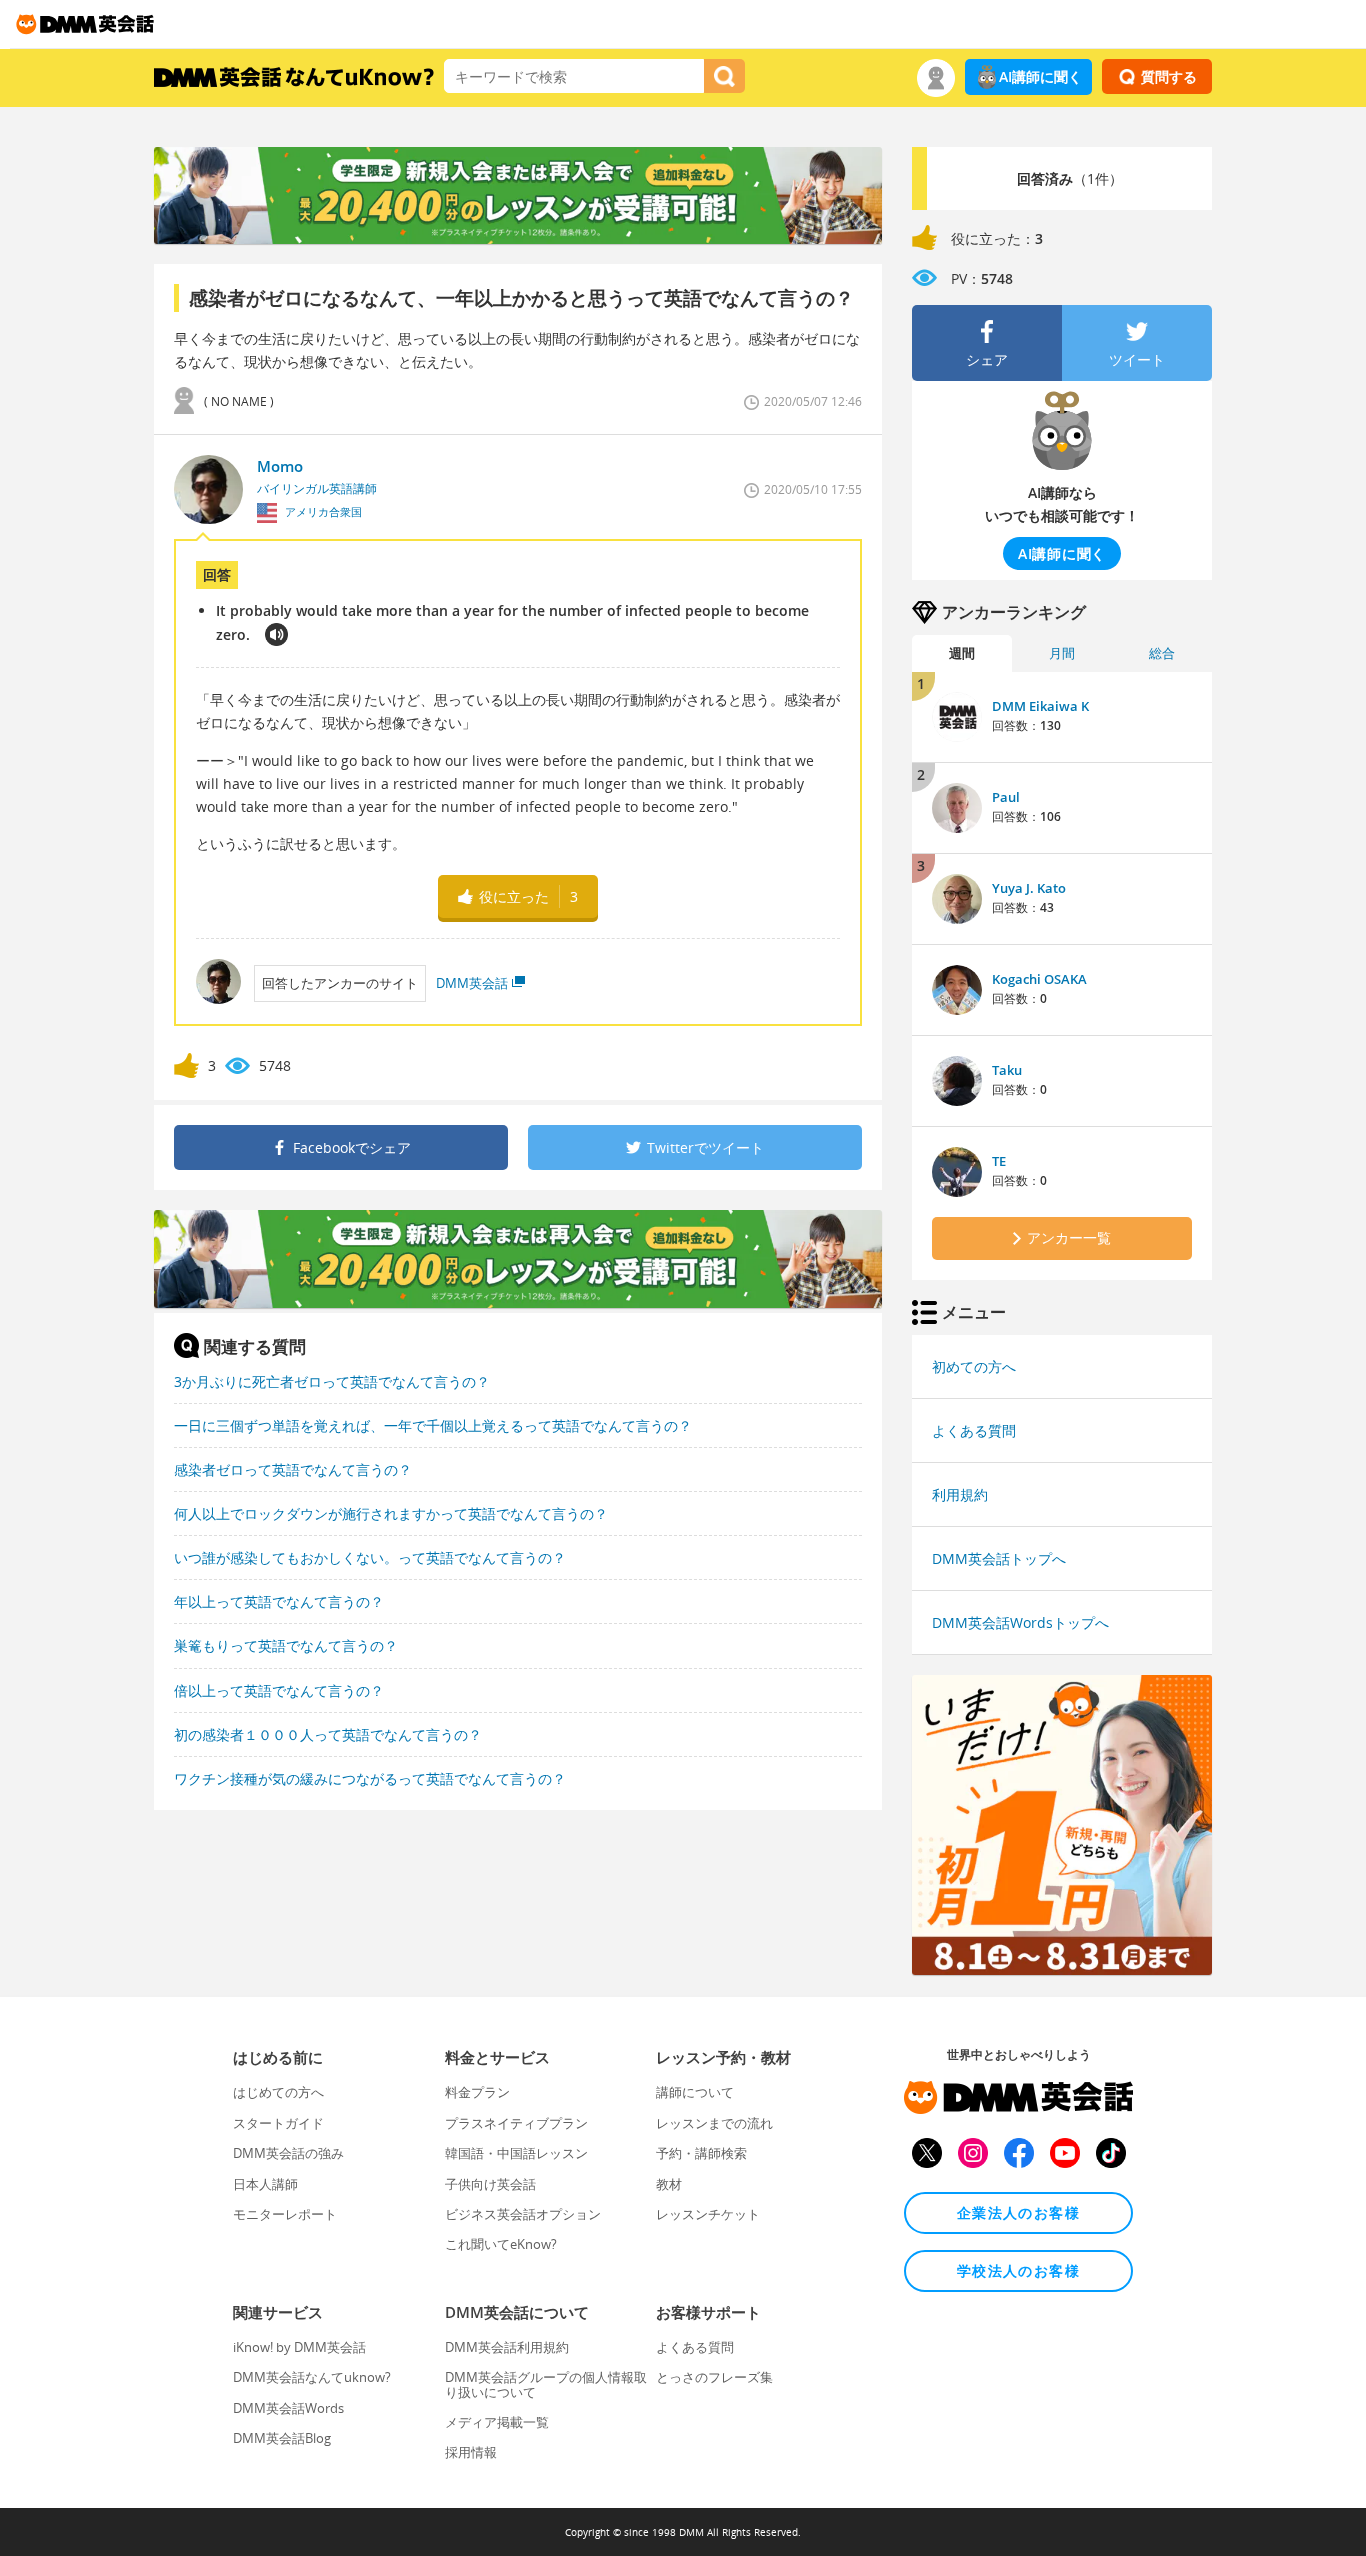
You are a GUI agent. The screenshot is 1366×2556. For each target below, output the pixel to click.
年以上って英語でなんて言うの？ (279, 1601)
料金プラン (477, 2092)
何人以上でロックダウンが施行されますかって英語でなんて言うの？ (391, 1513)
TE (999, 1161)
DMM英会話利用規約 (507, 2347)
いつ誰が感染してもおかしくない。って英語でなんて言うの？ (370, 1557)
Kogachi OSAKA (1039, 979)
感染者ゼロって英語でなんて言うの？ (293, 1469)
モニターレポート (285, 2214)
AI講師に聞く (1040, 76)
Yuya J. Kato (1029, 888)
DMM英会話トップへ (999, 1558)
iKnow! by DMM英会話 (299, 2347)
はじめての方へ (278, 2092)
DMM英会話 (472, 983)
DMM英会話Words (288, 2408)
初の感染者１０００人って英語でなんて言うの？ (328, 1734)
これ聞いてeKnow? (501, 2244)
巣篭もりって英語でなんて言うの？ (286, 1645)
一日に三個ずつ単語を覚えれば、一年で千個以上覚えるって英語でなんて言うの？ (433, 1425)
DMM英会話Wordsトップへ (1020, 1622)
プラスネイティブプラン (516, 2123)
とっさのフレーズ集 (714, 2377)
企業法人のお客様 (1018, 2212)
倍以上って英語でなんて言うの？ (279, 1690)
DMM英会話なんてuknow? (312, 2377)
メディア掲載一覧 (497, 2422)
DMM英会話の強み (288, 2153)
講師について (695, 2092)
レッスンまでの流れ (714, 2123)
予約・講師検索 (701, 2153)
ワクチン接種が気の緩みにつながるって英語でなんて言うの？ (370, 1778)
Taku (1007, 1070)
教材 (669, 2184)
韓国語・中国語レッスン (516, 2153)
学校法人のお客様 (1018, 2270)
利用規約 (960, 1494)
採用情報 (471, 2452)
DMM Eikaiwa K (1040, 706)
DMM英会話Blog (282, 2438)
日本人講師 (265, 2184)
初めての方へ (974, 1366)
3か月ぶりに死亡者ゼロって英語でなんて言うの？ (332, 1381)
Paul (1006, 797)
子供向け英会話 (490, 2184)
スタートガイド (278, 2123)
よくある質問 (974, 1430)
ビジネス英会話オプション (523, 2214)
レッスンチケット (708, 2214)
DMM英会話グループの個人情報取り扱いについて (546, 2384)
